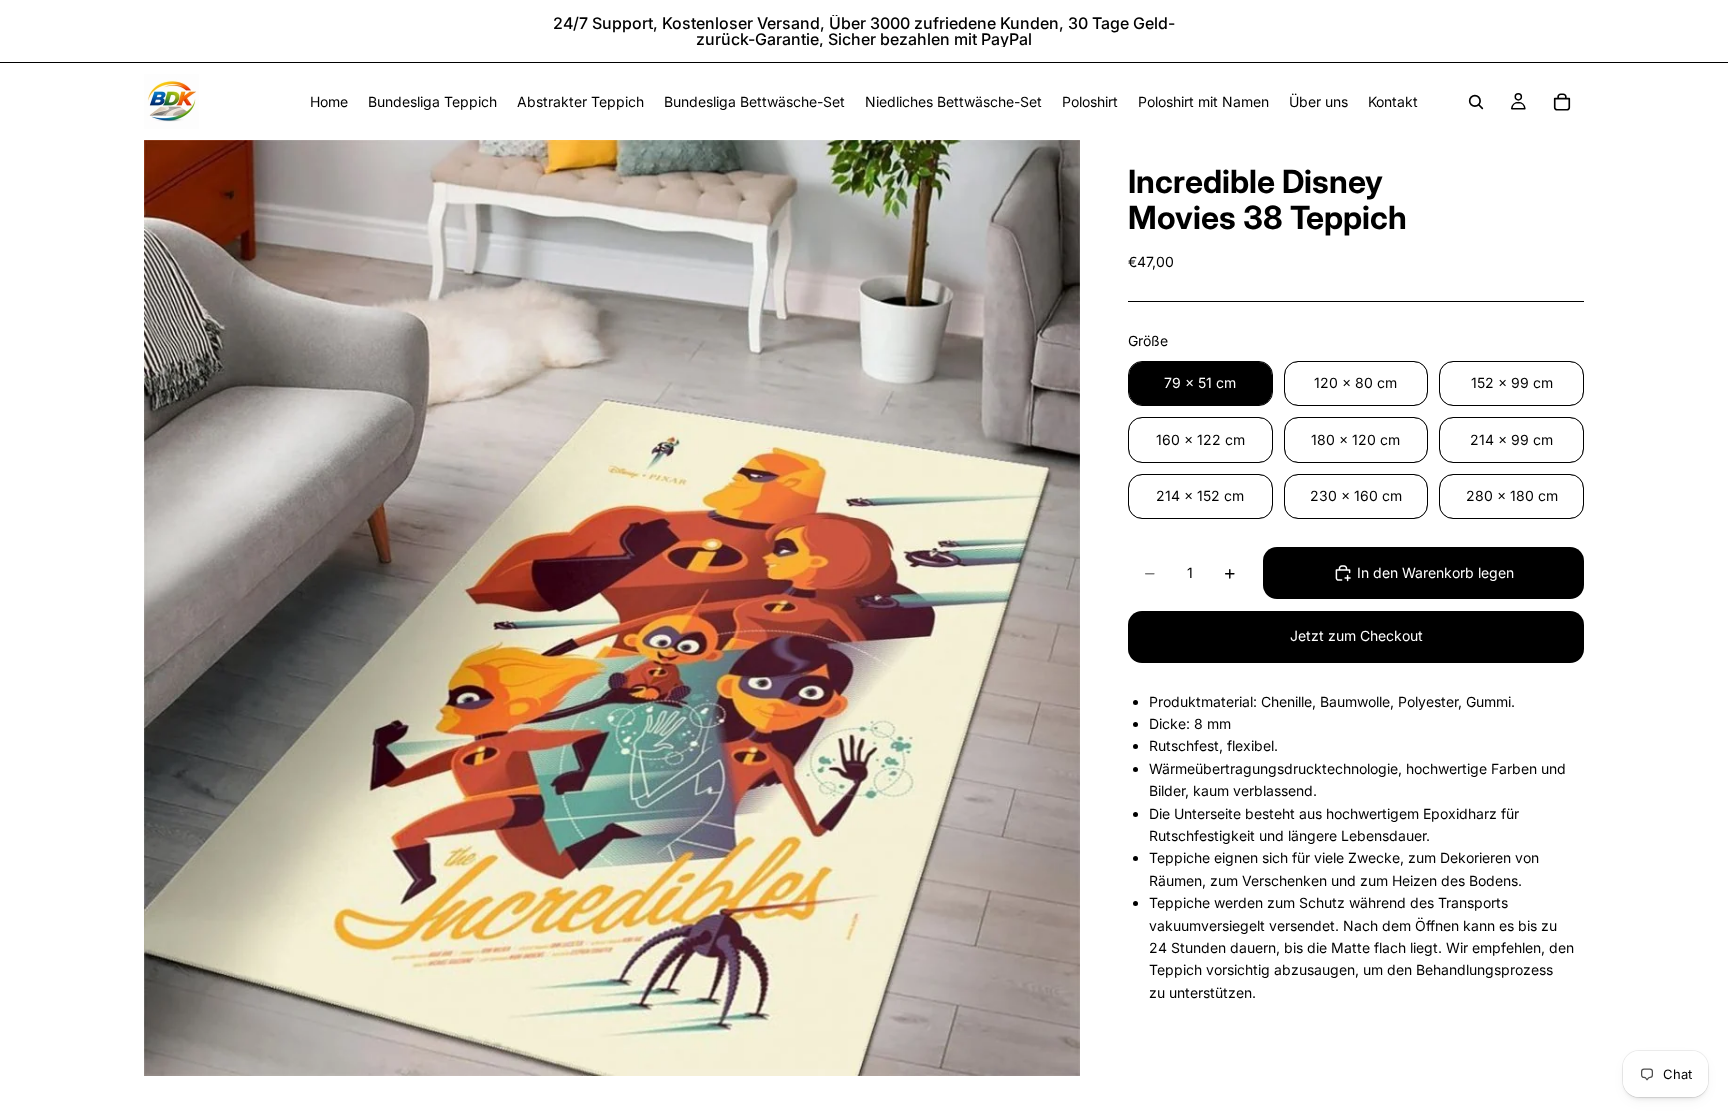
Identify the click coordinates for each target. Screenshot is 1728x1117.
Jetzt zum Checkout (1356, 635)
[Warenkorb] (1562, 102)
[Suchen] (1476, 102)
